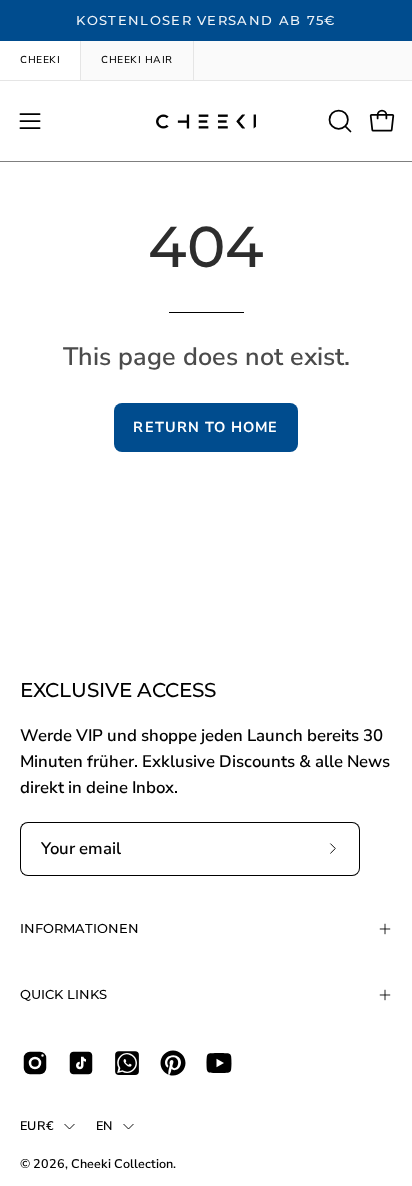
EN (104, 1125)
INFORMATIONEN (79, 928)
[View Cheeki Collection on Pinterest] (173, 1063)
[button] (338, 121)
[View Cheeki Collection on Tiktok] (81, 1063)
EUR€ (37, 1125)
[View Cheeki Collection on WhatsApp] (127, 1063)
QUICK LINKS (63, 994)
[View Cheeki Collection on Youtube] (219, 1063)
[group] (206, 21)
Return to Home (205, 427)
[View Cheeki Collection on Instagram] (35, 1063)
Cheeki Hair (137, 60)
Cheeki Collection (122, 1163)
